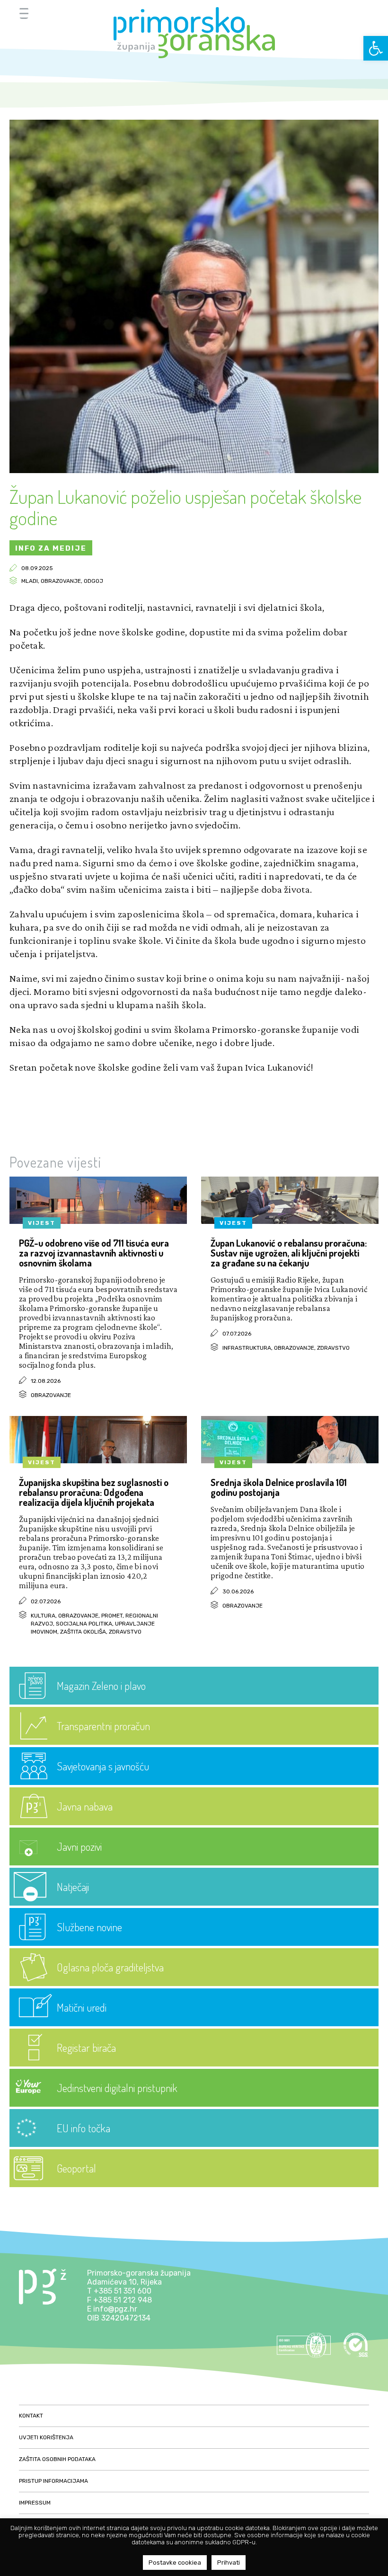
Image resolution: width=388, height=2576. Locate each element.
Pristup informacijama (53, 2481)
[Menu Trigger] (24, 13)
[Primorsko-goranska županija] (194, 33)
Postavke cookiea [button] (175, 2563)
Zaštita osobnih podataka (57, 2459)
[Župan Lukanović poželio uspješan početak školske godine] (194, 470)
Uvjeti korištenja (46, 2437)
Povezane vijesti (55, 1162)
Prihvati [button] (229, 2563)
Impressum (35, 2503)
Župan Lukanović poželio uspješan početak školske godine (185, 507)
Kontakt (31, 2416)
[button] (376, 48)
